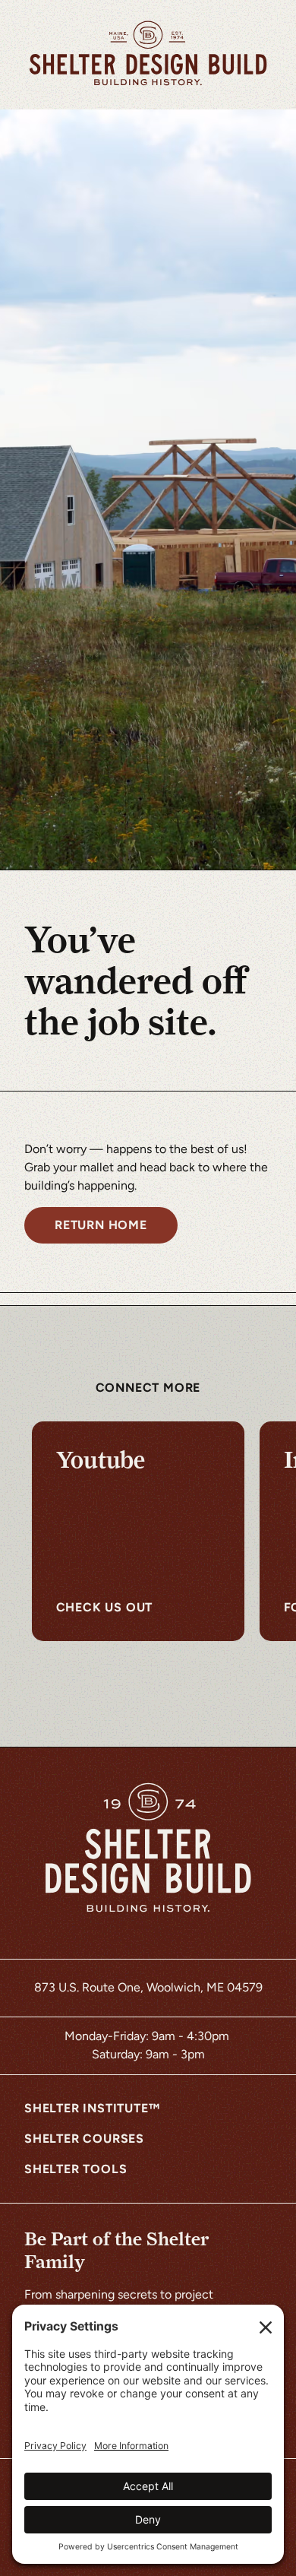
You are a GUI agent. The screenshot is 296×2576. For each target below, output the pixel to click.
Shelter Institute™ (92, 2108)
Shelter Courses (84, 2139)
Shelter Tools (76, 2169)
